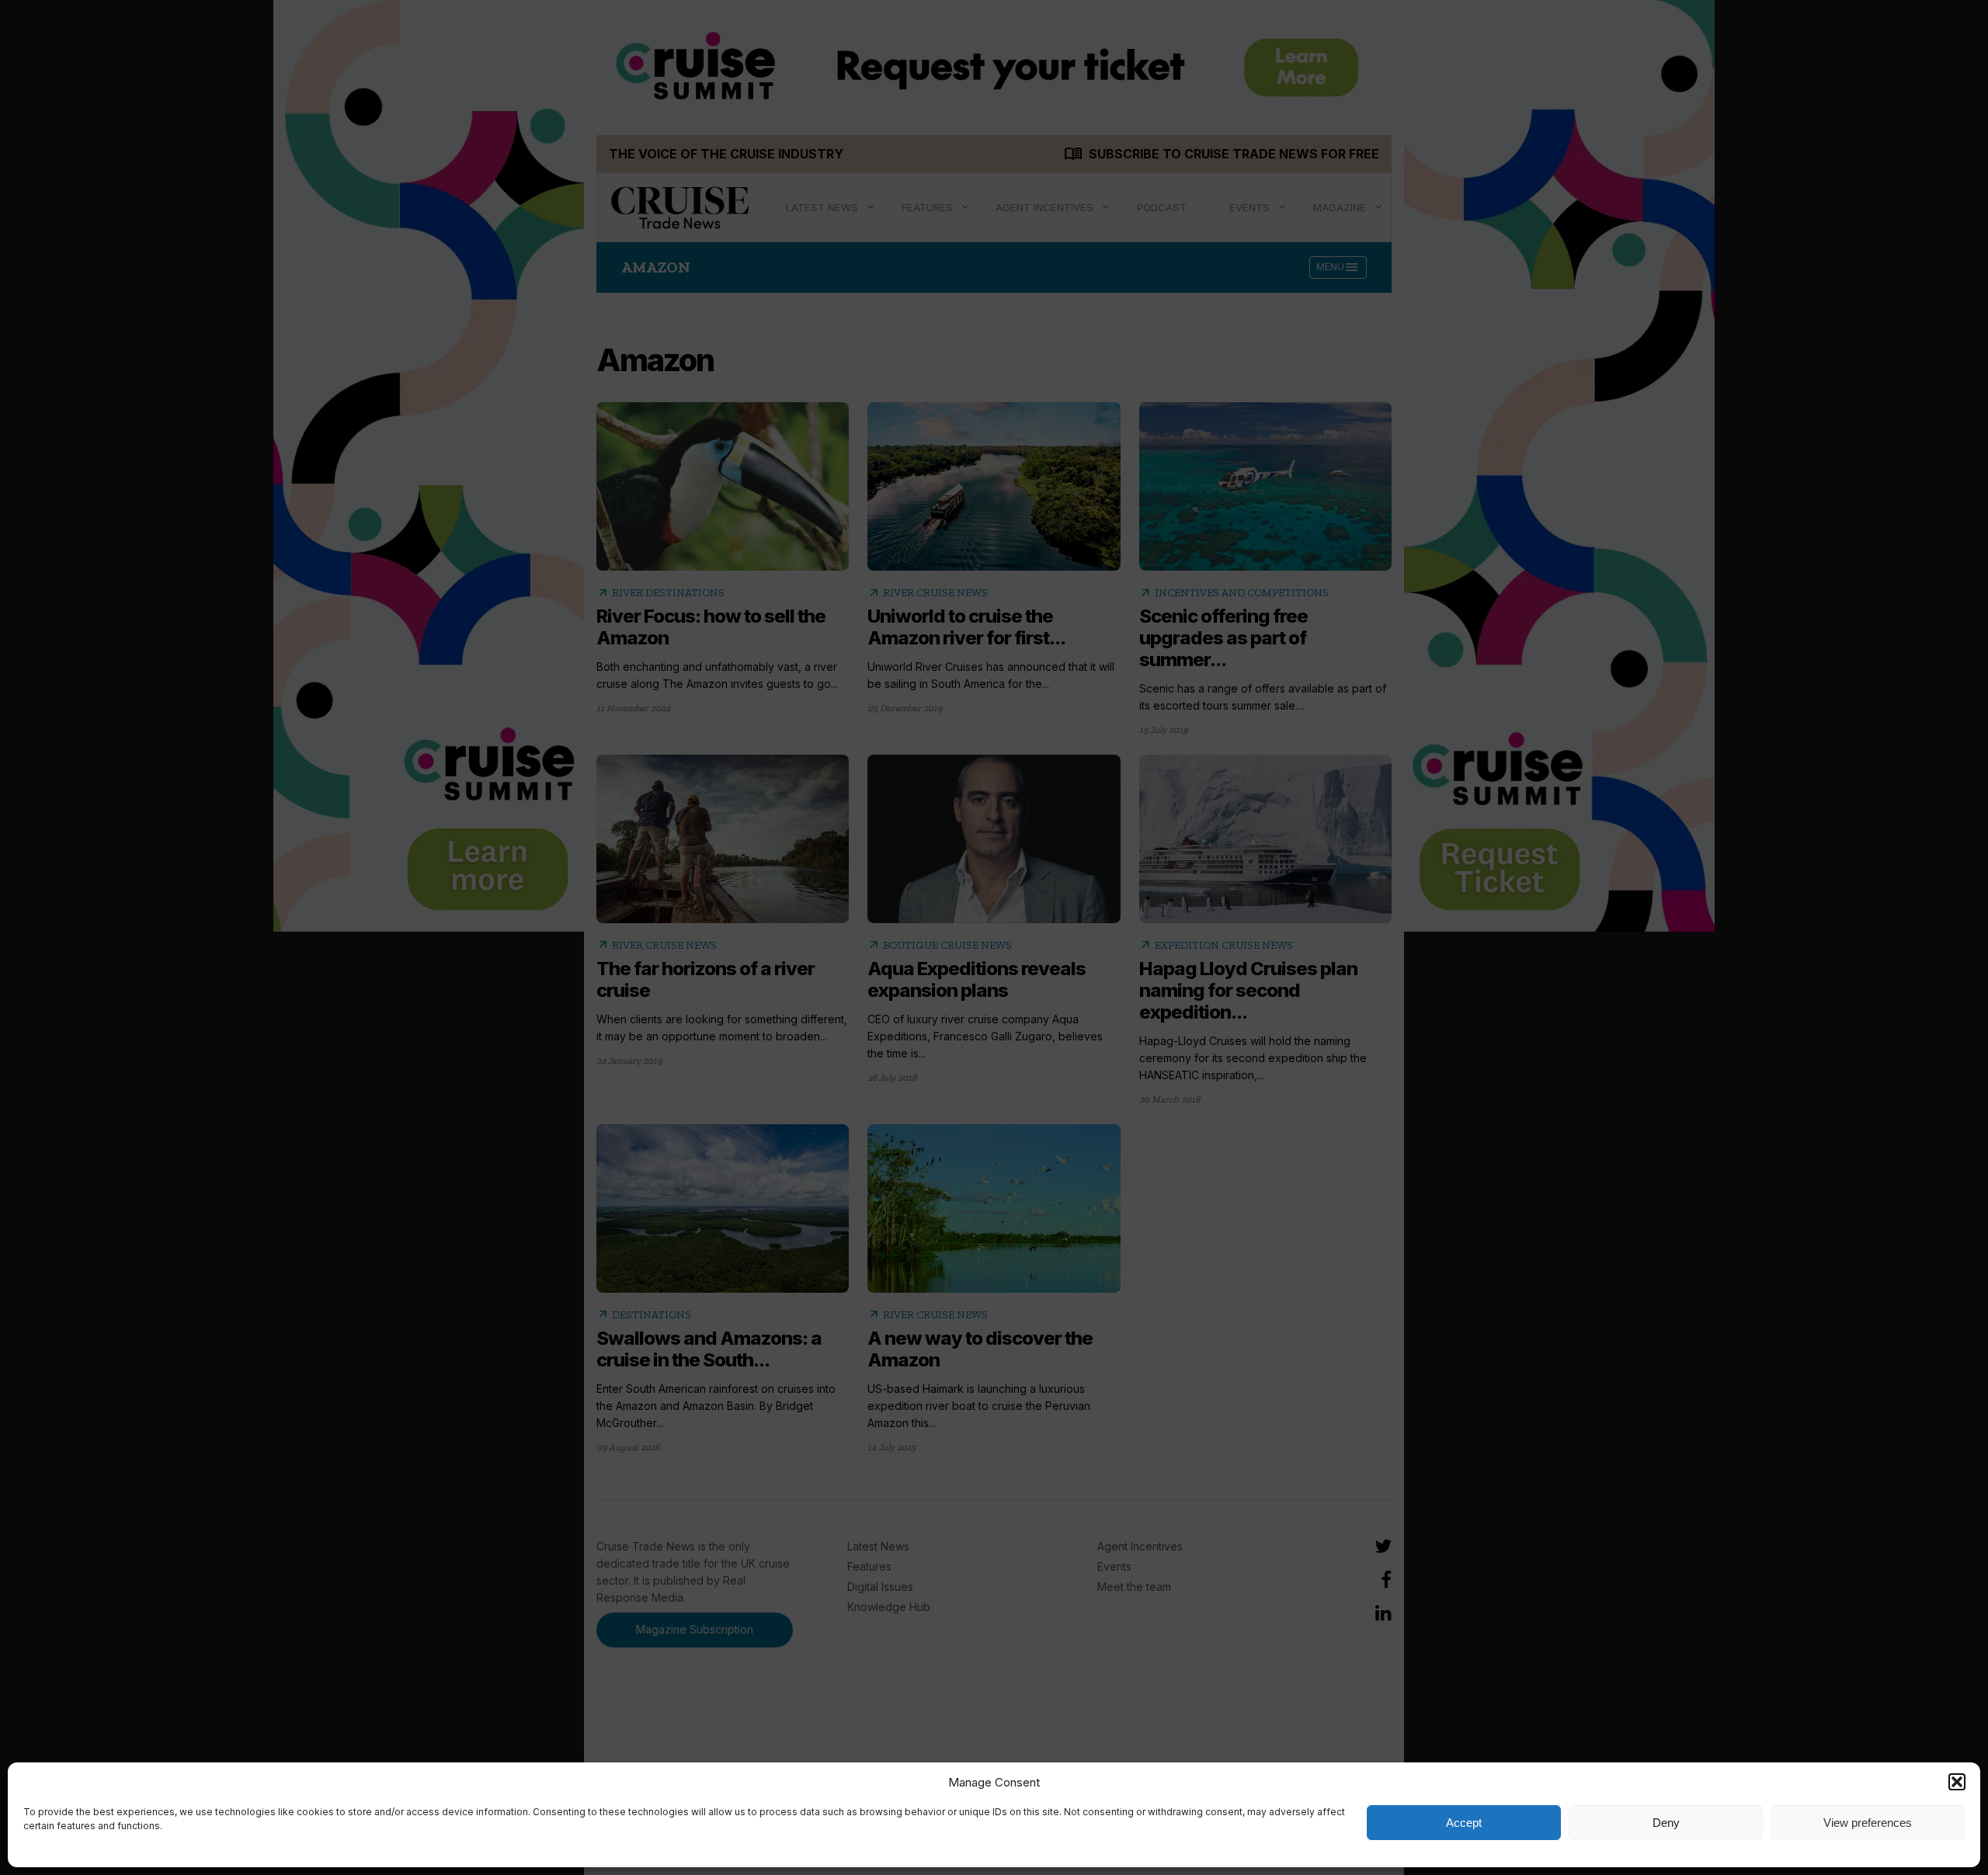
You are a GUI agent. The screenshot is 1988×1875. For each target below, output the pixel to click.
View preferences (1868, 1823)
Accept (1464, 1823)
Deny (1666, 1823)
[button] (1957, 1782)
